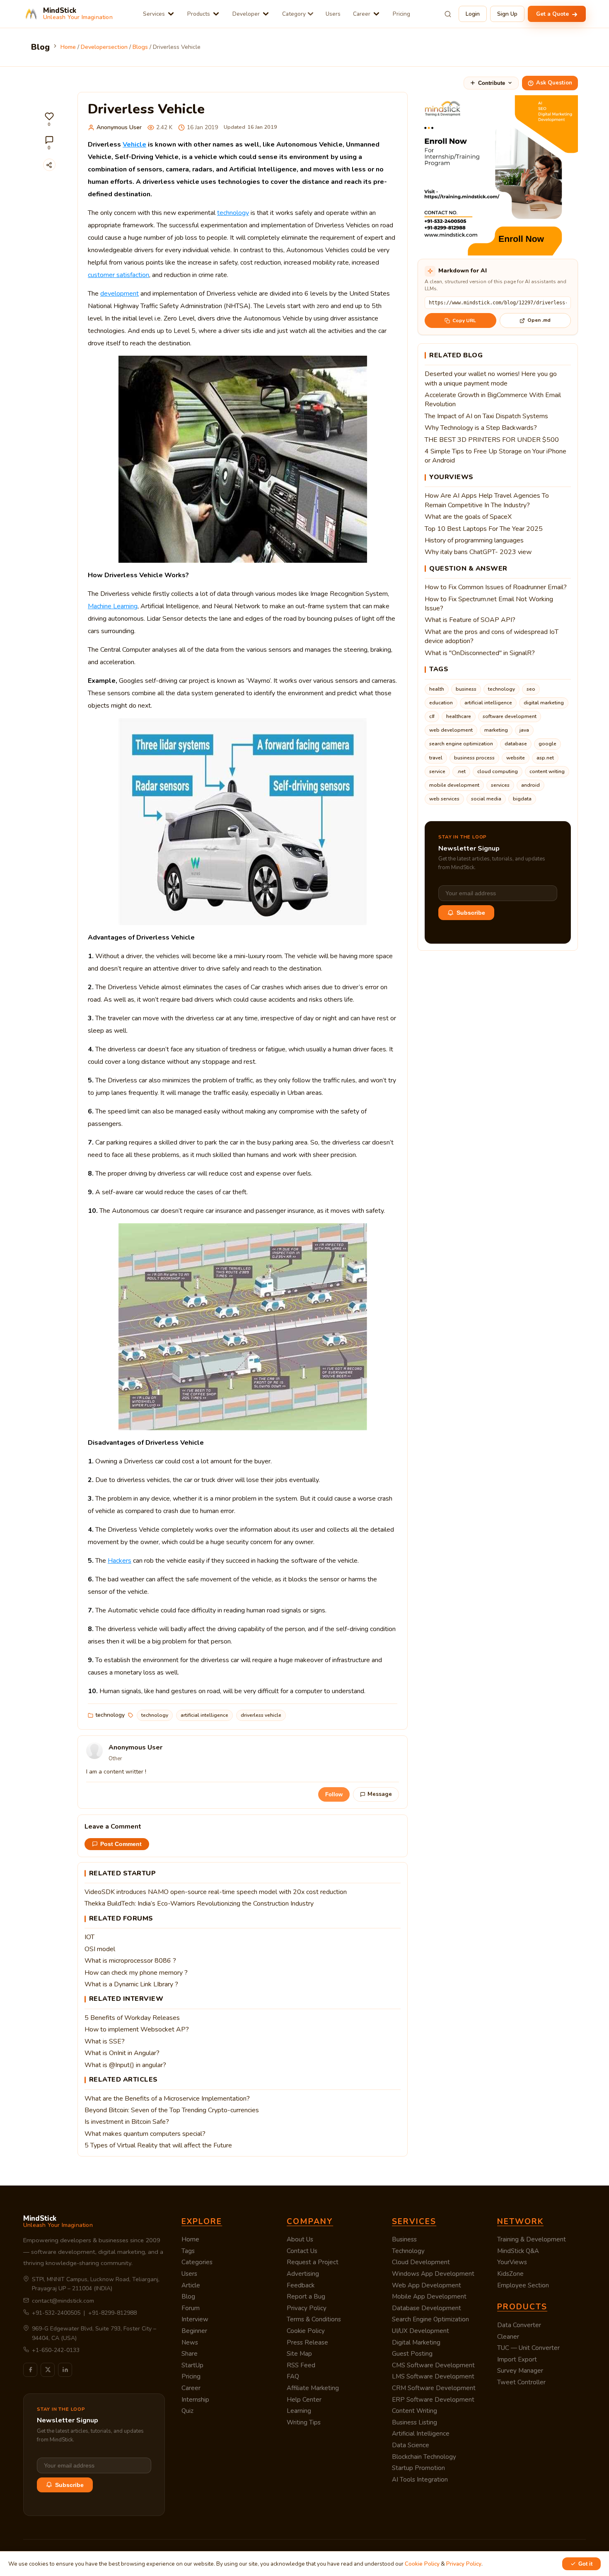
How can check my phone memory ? (136, 1973)
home (68, 47)
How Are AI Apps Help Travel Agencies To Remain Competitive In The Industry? (487, 500)
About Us (300, 2239)
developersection (104, 47)
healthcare (459, 716)
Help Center (304, 2400)
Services (154, 14)
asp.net (545, 758)
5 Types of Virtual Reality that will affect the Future (158, 2145)
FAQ (293, 2376)
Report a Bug (306, 2296)
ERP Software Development (433, 2400)
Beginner (194, 2331)
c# (432, 716)
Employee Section (523, 2285)
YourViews (512, 2262)
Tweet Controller (521, 2382)
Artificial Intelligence (421, 2434)
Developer (246, 14)
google (547, 744)
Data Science (411, 2445)
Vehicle (134, 145)
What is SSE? (105, 2041)
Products (199, 14)
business (466, 689)
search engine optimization (461, 744)
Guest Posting (412, 2354)
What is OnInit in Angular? (122, 2053)
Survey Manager (520, 2371)
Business (404, 2239)
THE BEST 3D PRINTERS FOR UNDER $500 (492, 440)
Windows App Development (433, 2274)
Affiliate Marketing (313, 2388)
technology (233, 213)
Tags (188, 2251)
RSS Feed (301, 2365)
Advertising (303, 2274)
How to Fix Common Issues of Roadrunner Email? (496, 587)
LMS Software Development (433, 2376)
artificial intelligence (204, 1715)
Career (362, 14)
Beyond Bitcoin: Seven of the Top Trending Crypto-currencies (172, 2110)
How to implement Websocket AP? (137, 2029)
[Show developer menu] (266, 14)
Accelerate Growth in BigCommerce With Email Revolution (493, 400)
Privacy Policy (307, 2308)
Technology (408, 2251)
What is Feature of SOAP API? (470, 620)
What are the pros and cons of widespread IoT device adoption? (492, 636)
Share (190, 2354)
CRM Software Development (434, 2388)
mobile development (454, 785)
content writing (547, 771)
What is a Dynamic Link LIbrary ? (131, 1984)
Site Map (299, 2354)
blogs (140, 47)
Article (191, 2285)
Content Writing (414, 2411)
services (500, 785)
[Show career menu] (376, 14)
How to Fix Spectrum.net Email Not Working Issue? (489, 604)
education (441, 703)
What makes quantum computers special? (145, 2134)
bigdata (522, 799)
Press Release (307, 2342)
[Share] (49, 165)
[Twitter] (48, 2370)
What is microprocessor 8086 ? (130, 1961)
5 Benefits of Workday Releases (132, 2018)
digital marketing (544, 703)
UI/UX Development (420, 2331)
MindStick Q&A (518, 2251)
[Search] (448, 14)
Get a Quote (553, 14)
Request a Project (313, 2262)
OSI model (100, 1949)
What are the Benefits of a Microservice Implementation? (167, 2099)
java (524, 730)
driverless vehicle (261, 1715)
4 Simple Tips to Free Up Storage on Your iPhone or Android (495, 456)
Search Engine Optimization (430, 2319)
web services (444, 799)
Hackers (120, 1561)
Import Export (517, 2359)
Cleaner (508, 2337)
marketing (496, 730)
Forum (191, 2308)
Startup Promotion (418, 2468)
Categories (197, 2262)
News (190, 2342)
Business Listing (414, 2422)
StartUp (192, 2365)
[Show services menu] (171, 14)
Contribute (492, 83)
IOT (89, 1937)
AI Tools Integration (420, 2480)
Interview (195, 2319)
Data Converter (519, 2325)
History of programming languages (474, 540)
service (437, 771)
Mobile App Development (429, 2296)
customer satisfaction (118, 275)
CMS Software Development (433, 2365)
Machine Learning (113, 606)
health (437, 689)
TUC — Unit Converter (528, 2348)
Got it (585, 2564)
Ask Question (554, 83)
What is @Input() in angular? (125, 2065)
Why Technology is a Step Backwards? (481, 428)
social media (486, 799)
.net (461, 771)
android (530, 785)
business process (474, 758)
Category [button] (294, 14)
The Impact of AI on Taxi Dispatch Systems (486, 416)
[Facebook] (30, 2370)
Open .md (539, 320)
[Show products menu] (216, 14)
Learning (299, 2411)
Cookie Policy (306, 2331)
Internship (195, 2400)
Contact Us (302, 2251)
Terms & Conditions (314, 2319)
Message (380, 1794)
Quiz (187, 2411)
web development (451, 730)
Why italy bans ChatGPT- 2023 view (478, 552)
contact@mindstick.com (63, 2301)
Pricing (401, 14)
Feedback (301, 2285)
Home (190, 2239)
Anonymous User (119, 127)
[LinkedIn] (65, 2370)
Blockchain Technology (424, 2457)
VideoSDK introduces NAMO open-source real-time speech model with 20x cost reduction (216, 1892)
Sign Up (507, 14)
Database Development (427, 2308)
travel (436, 758)
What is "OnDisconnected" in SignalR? (480, 653)
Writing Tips (304, 2422)
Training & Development (532, 2239)
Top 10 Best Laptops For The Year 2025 (484, 529)
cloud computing (498, 771)
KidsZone (510, 2274)
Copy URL (464, 320)
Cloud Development (421, 2262)
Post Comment (121, 1844)
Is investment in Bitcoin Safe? (127, 2122)
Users (333, 14)
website (516, 758)
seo (531, 689)
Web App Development (427, 2285)
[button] (49, 119)
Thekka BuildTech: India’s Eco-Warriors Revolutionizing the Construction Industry (199, 1904)
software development (510, 716)
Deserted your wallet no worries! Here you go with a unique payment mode (491, 378)
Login (473, 14)
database (516, 744)
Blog (188, 2296)
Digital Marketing (416, 2342)
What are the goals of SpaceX (468, 517)
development (120, 294)
